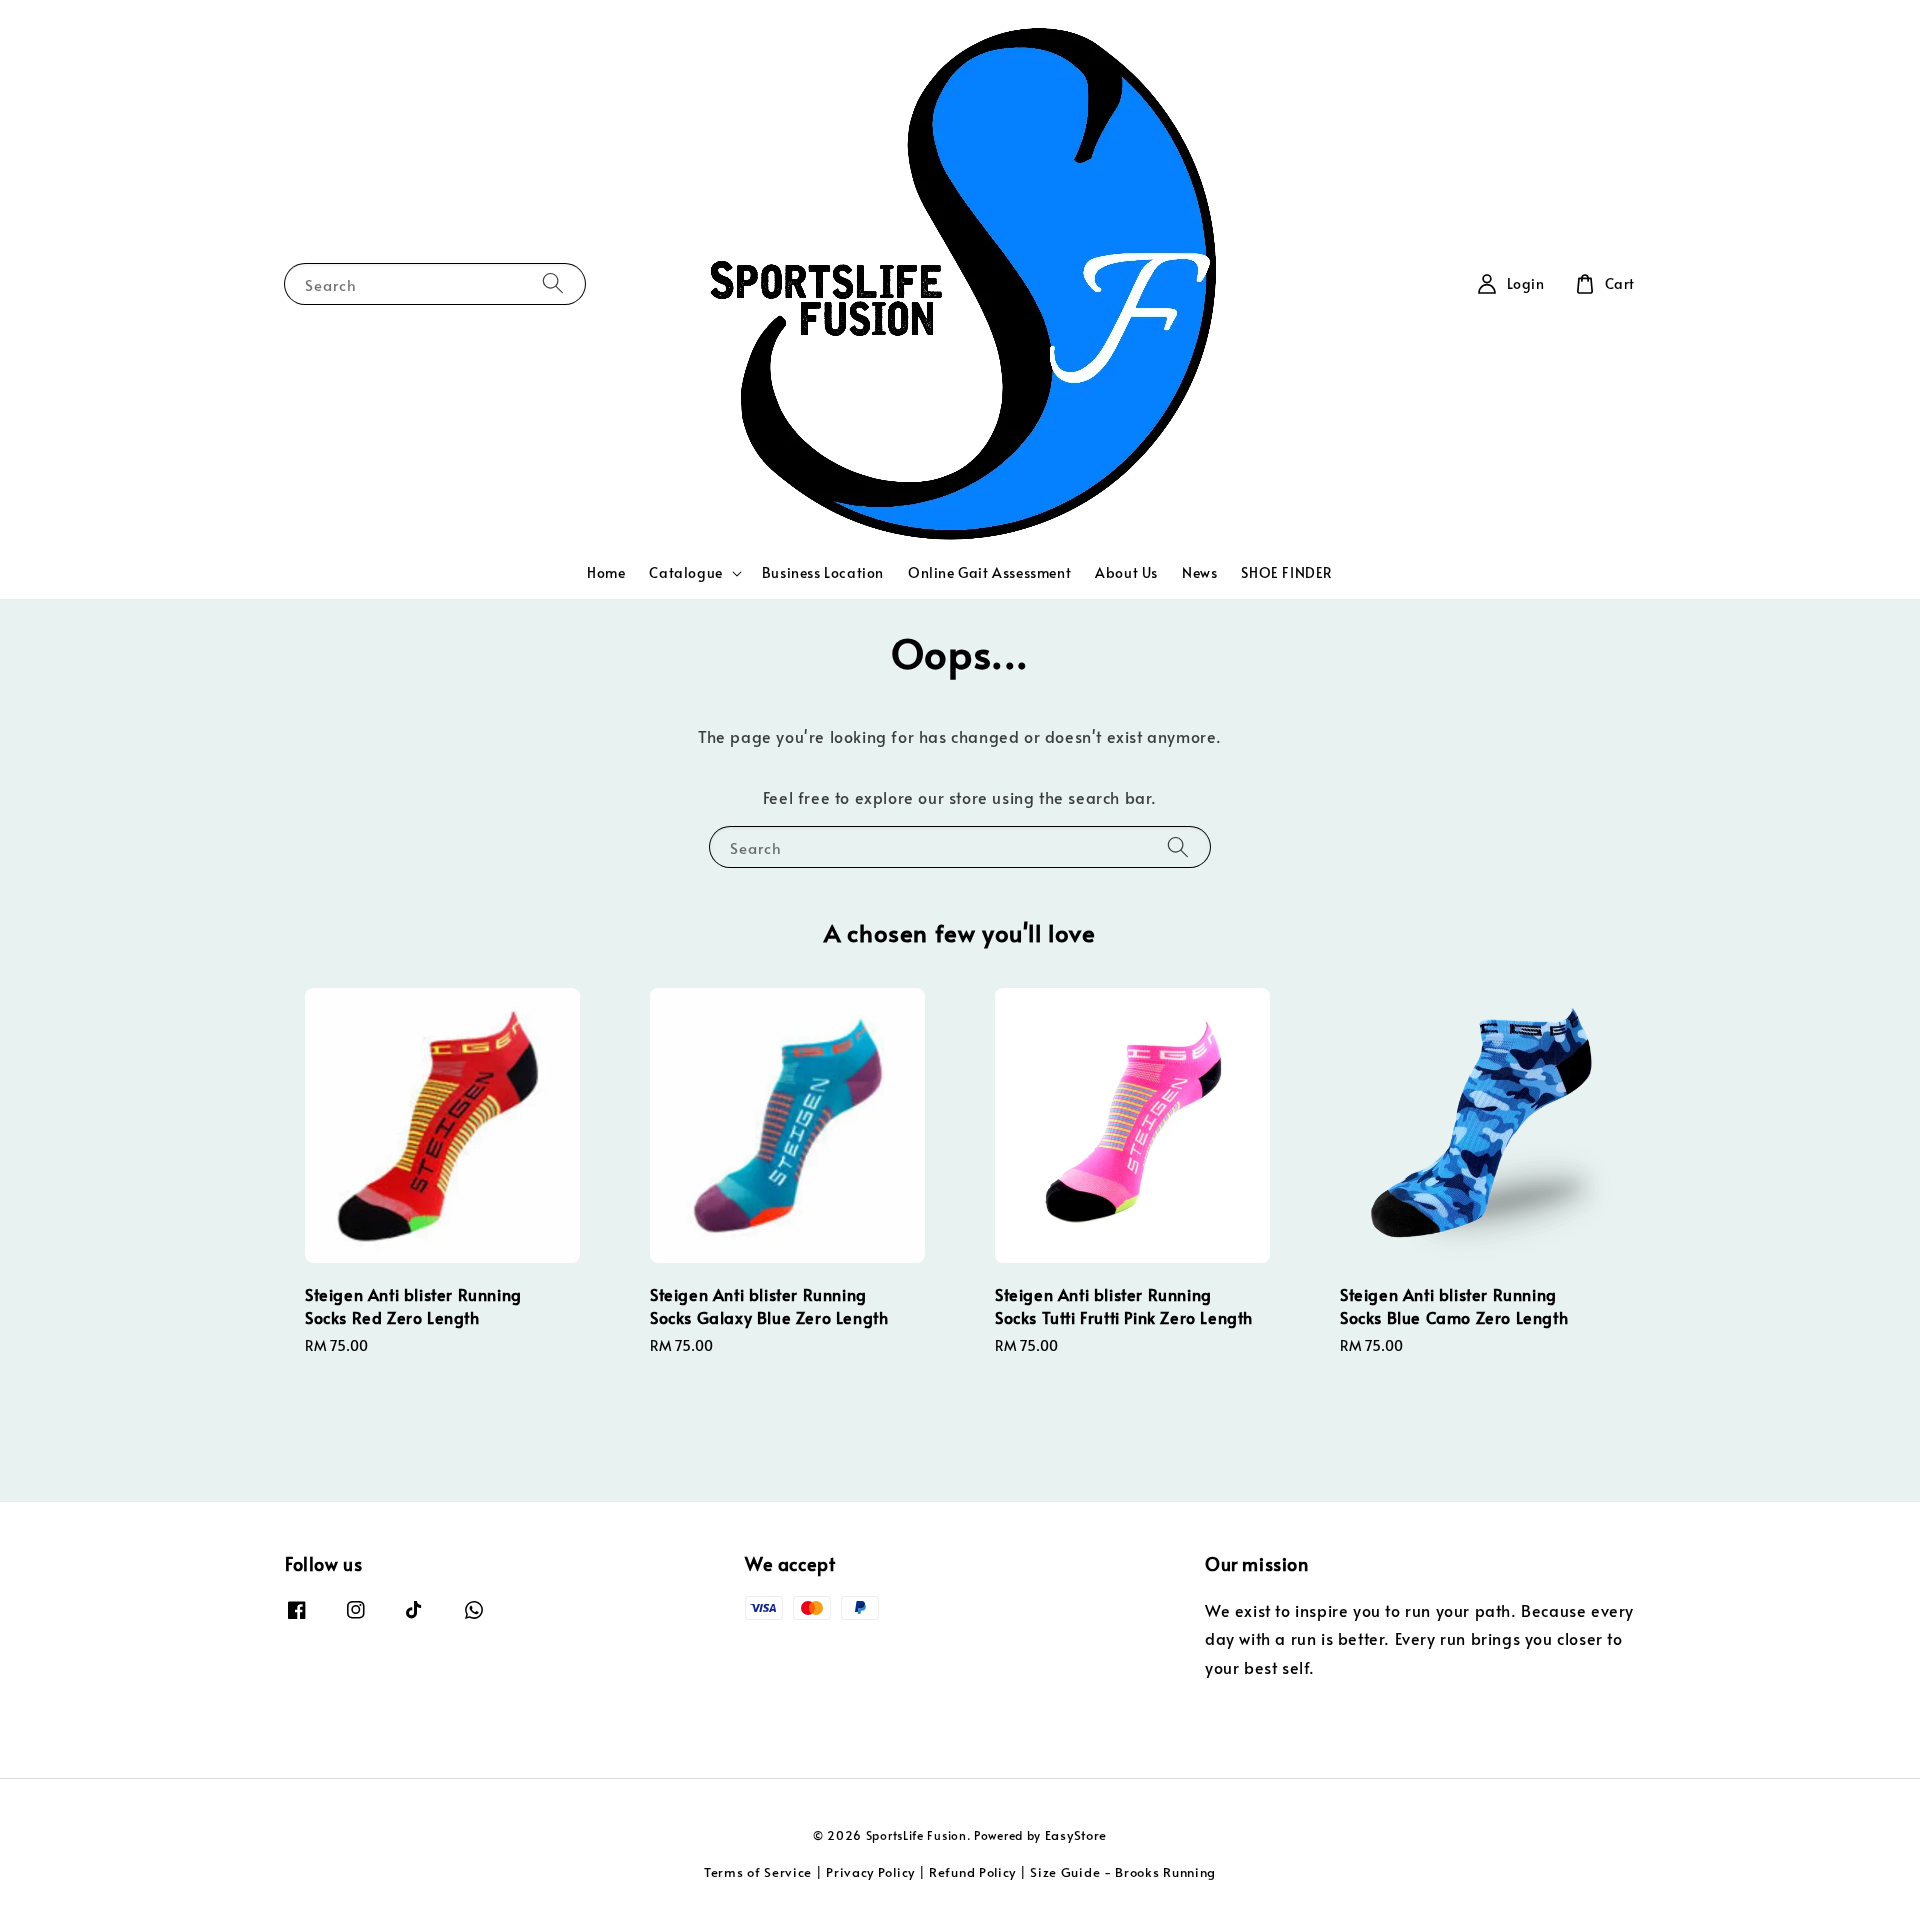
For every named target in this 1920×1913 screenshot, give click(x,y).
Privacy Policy (870, 1872)
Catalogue (685, 573)
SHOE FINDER (1287, 572)
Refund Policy (972, 1872)
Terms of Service (758, 1872)
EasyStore (1076, 1835)
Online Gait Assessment (989, 572)
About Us (1126, 572)
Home (606, 572)
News (1199, 572)
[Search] (553, 283)
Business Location (823, 572)
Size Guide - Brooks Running (1123, 1872)
